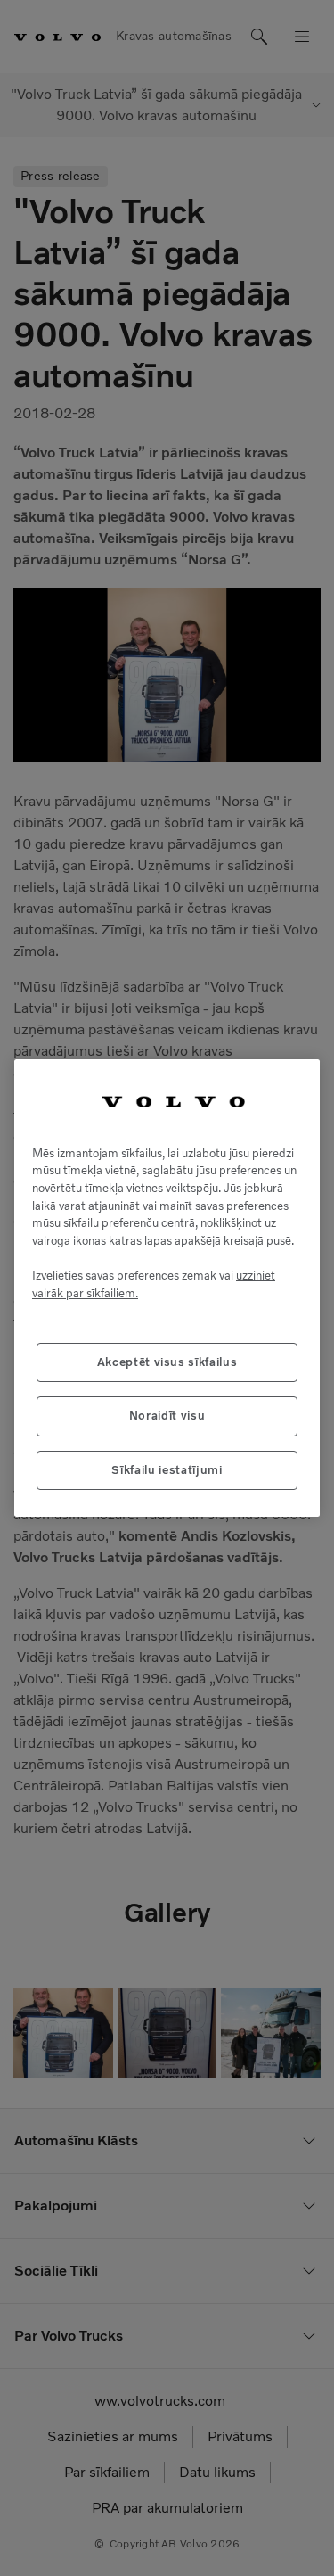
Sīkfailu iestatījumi (167, 1470)
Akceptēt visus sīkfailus (167, 1362)
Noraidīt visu (167, 1416)
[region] (167, 1288)
